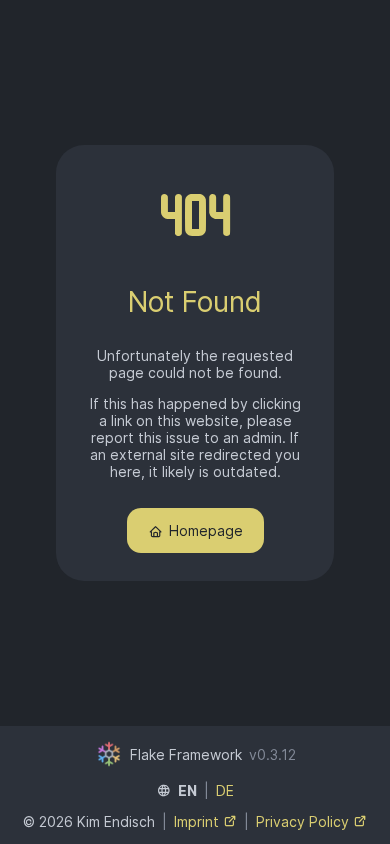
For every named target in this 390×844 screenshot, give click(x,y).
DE (225, 790)
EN (187, 790)
